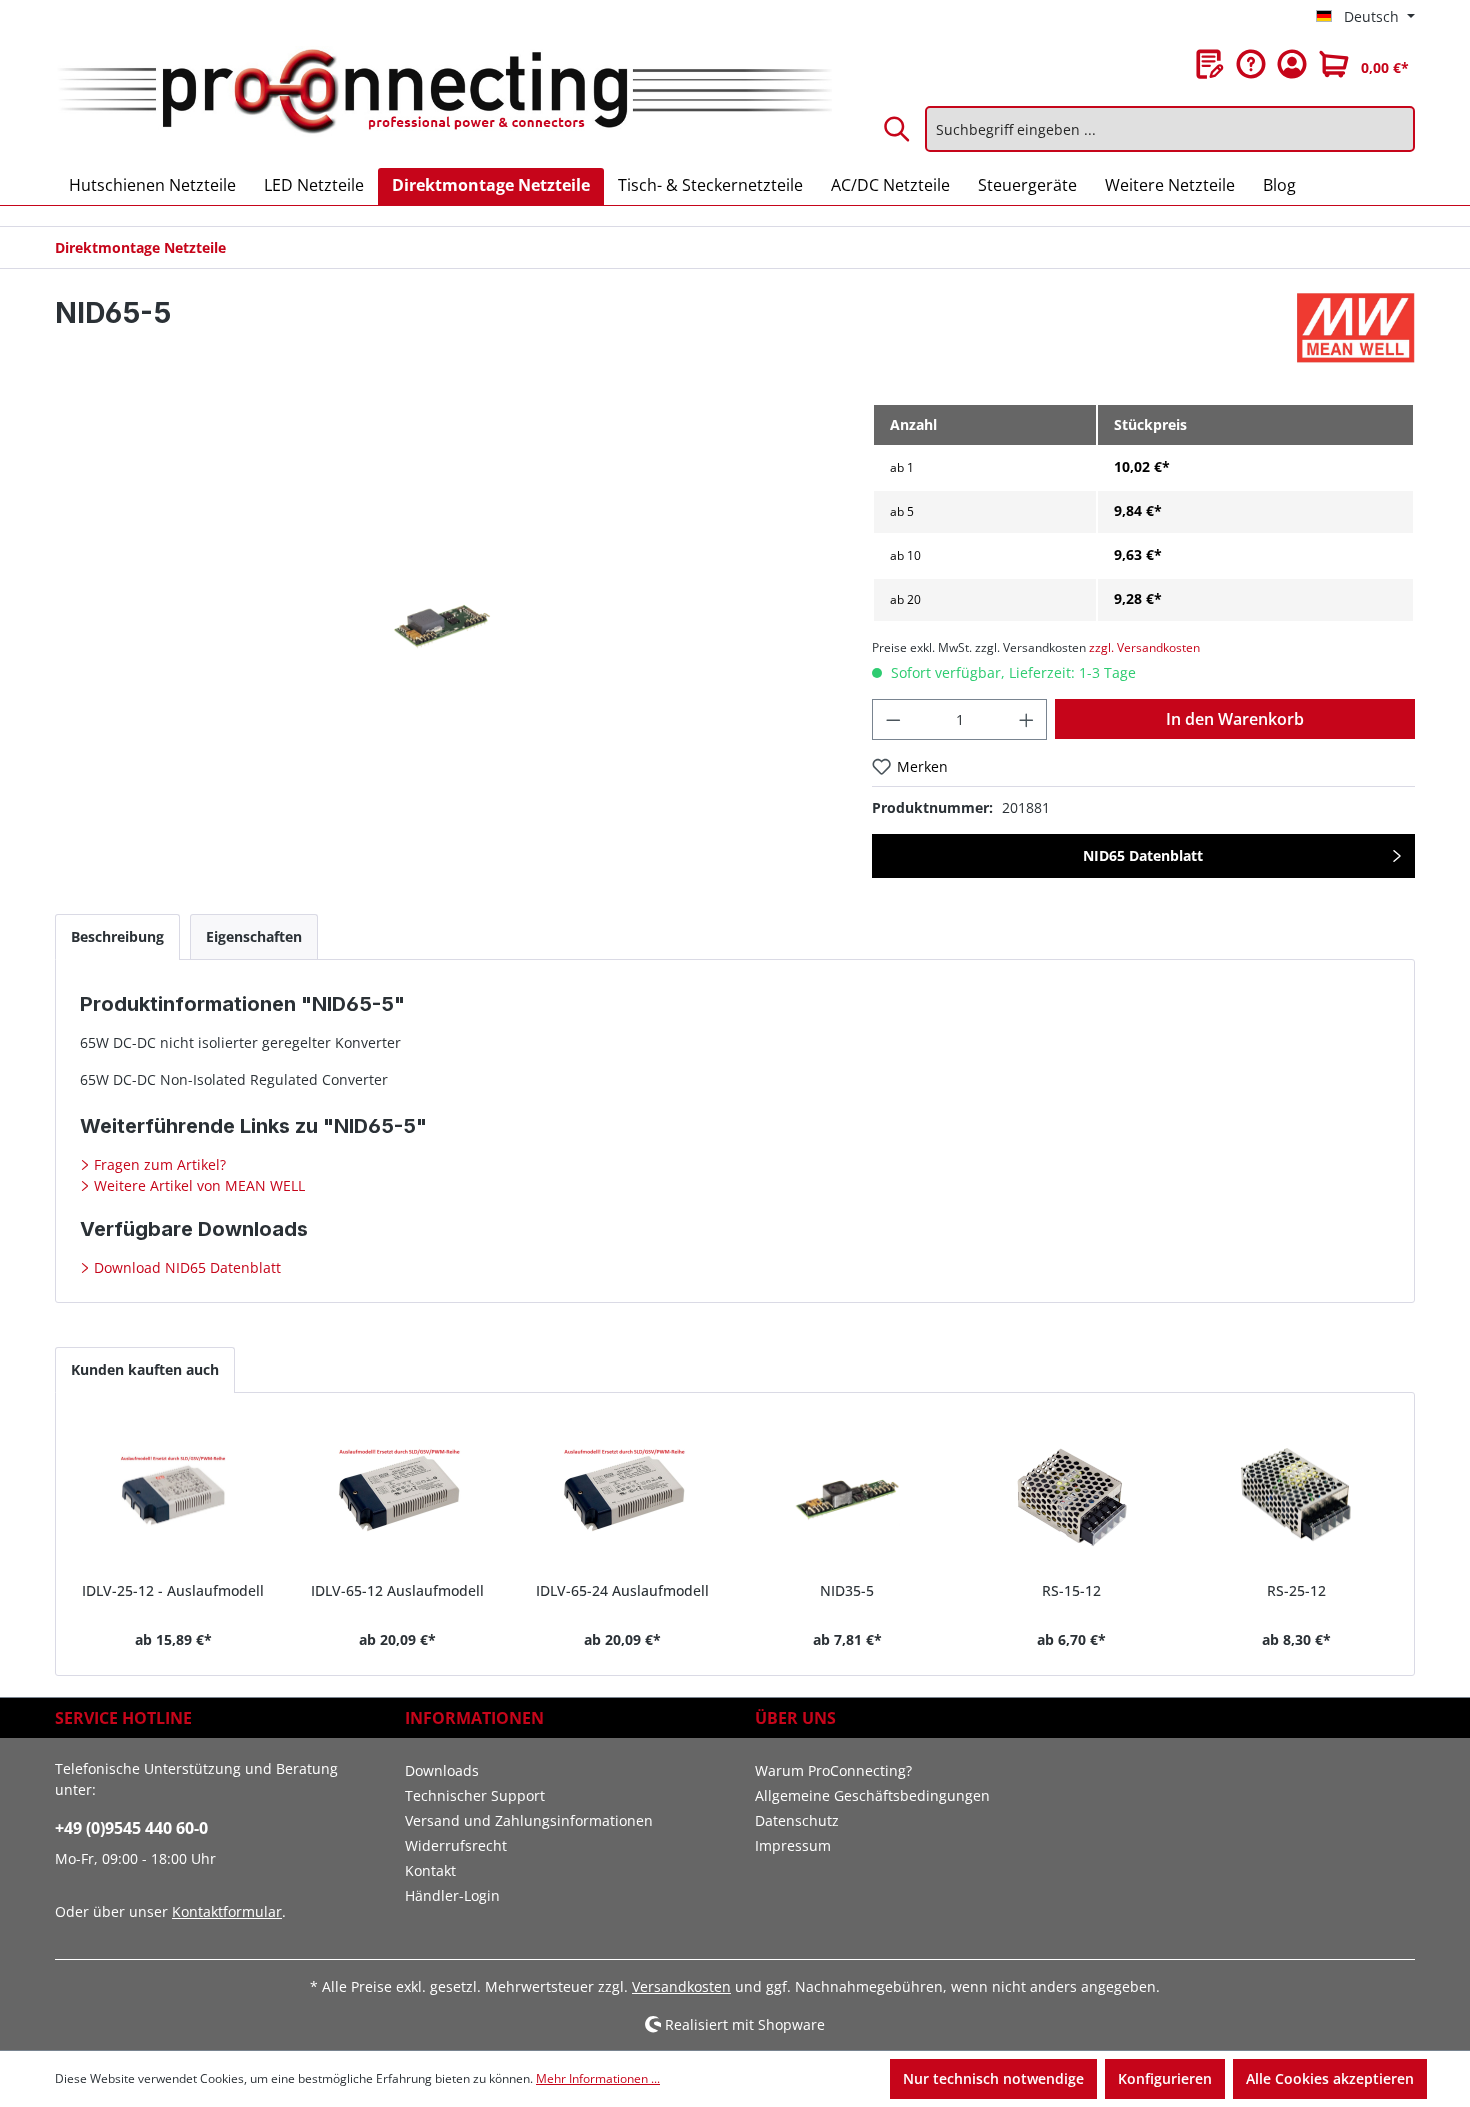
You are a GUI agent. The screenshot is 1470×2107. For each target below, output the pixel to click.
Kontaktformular (227, 1911)
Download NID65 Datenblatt (185, 1267)
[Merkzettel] (1210, 64)
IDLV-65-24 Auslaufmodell (622, 1590)
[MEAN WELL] (1356, 328)
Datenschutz (797, 1820)
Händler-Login (452, 1895)
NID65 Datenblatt (1143, 855)
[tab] (117, 936)
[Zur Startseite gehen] (443, 93)
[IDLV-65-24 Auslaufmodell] (622, 1495)
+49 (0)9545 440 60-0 (131, 1828)
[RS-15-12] (1072, 1495)
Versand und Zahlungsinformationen (529, 1820)
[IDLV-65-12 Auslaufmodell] (398, 1495)
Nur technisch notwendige (993, 2078)
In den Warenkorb (1235, 719)
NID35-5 (847, 1590)
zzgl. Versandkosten (1144, 647)
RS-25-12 (1296, 1590)
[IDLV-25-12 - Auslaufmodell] (173, 1495)
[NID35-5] (847, 1495)
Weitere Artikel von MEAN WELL (197, 1185)
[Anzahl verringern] (893, 719)
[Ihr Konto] (1292, 64)
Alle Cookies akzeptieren (1330, 2078)
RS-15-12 (1071, 1590)
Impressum (793, 1845)
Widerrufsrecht (456, 1845)
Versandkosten (681, 1986)
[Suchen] (898, 129)
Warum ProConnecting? (833, 1770)
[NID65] (443, 618)
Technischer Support (475, 1795)
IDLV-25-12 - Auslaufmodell (173, 1590)
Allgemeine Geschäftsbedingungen (872, 1795)
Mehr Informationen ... (598, 2078)
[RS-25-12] (1296, 1495)
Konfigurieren (1165, 2078)
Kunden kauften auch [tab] (145, 1369)
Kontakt (430, 1870)
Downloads (442, 1770)
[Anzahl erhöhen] (1027, 719)
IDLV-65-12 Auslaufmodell (397, 1590)
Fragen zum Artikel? (158, 1164)
